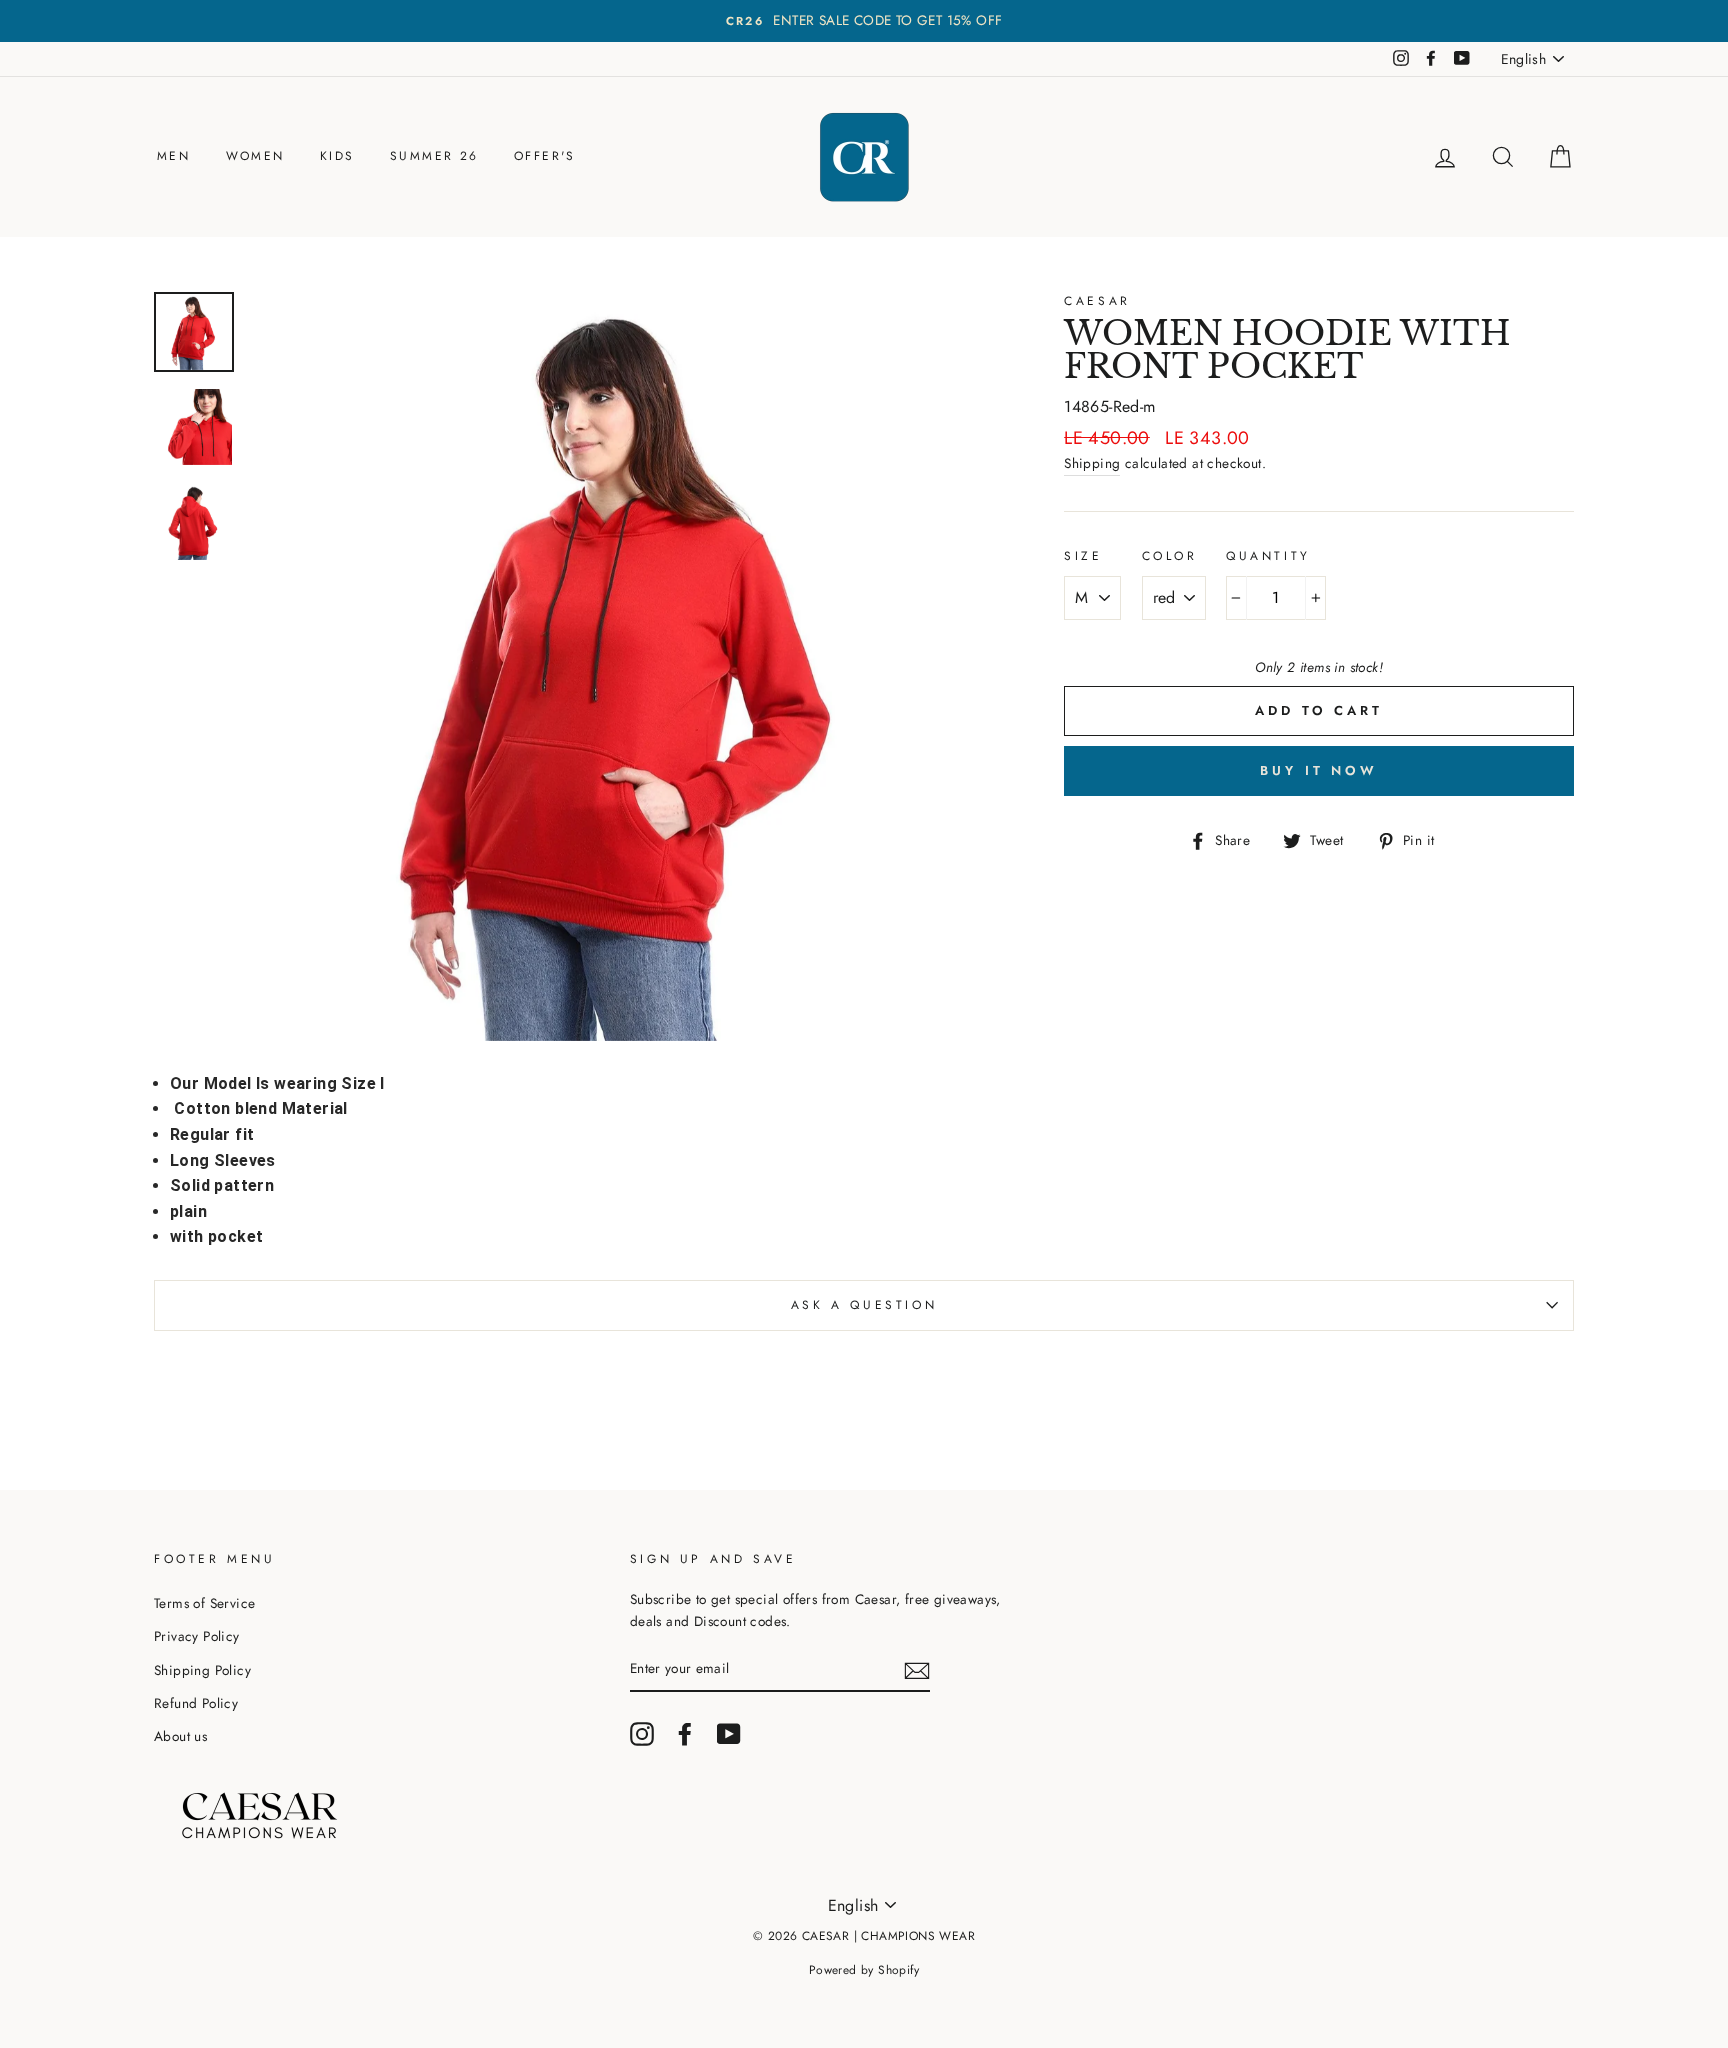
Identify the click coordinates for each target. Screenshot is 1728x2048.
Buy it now (1319, 770)
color (1170, 556)
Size (1083, 556)
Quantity (1268, 556)
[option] (864, 21)
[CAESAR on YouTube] (729, 1734)
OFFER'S (545, 156)
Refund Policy (196, 1703)
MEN (173, 156)
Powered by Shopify (864, 1970)
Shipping (1092, 463)
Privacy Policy (197, 1636)
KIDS (337, 156)
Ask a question (864, 1305)
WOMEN (255, 156)
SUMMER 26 (434, 156)
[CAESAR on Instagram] (642, 1734)
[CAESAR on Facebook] (685, 1734)
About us (180, 1736)
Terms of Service (204, 1603)
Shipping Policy (202, 1670)
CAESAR (1097, 301)
